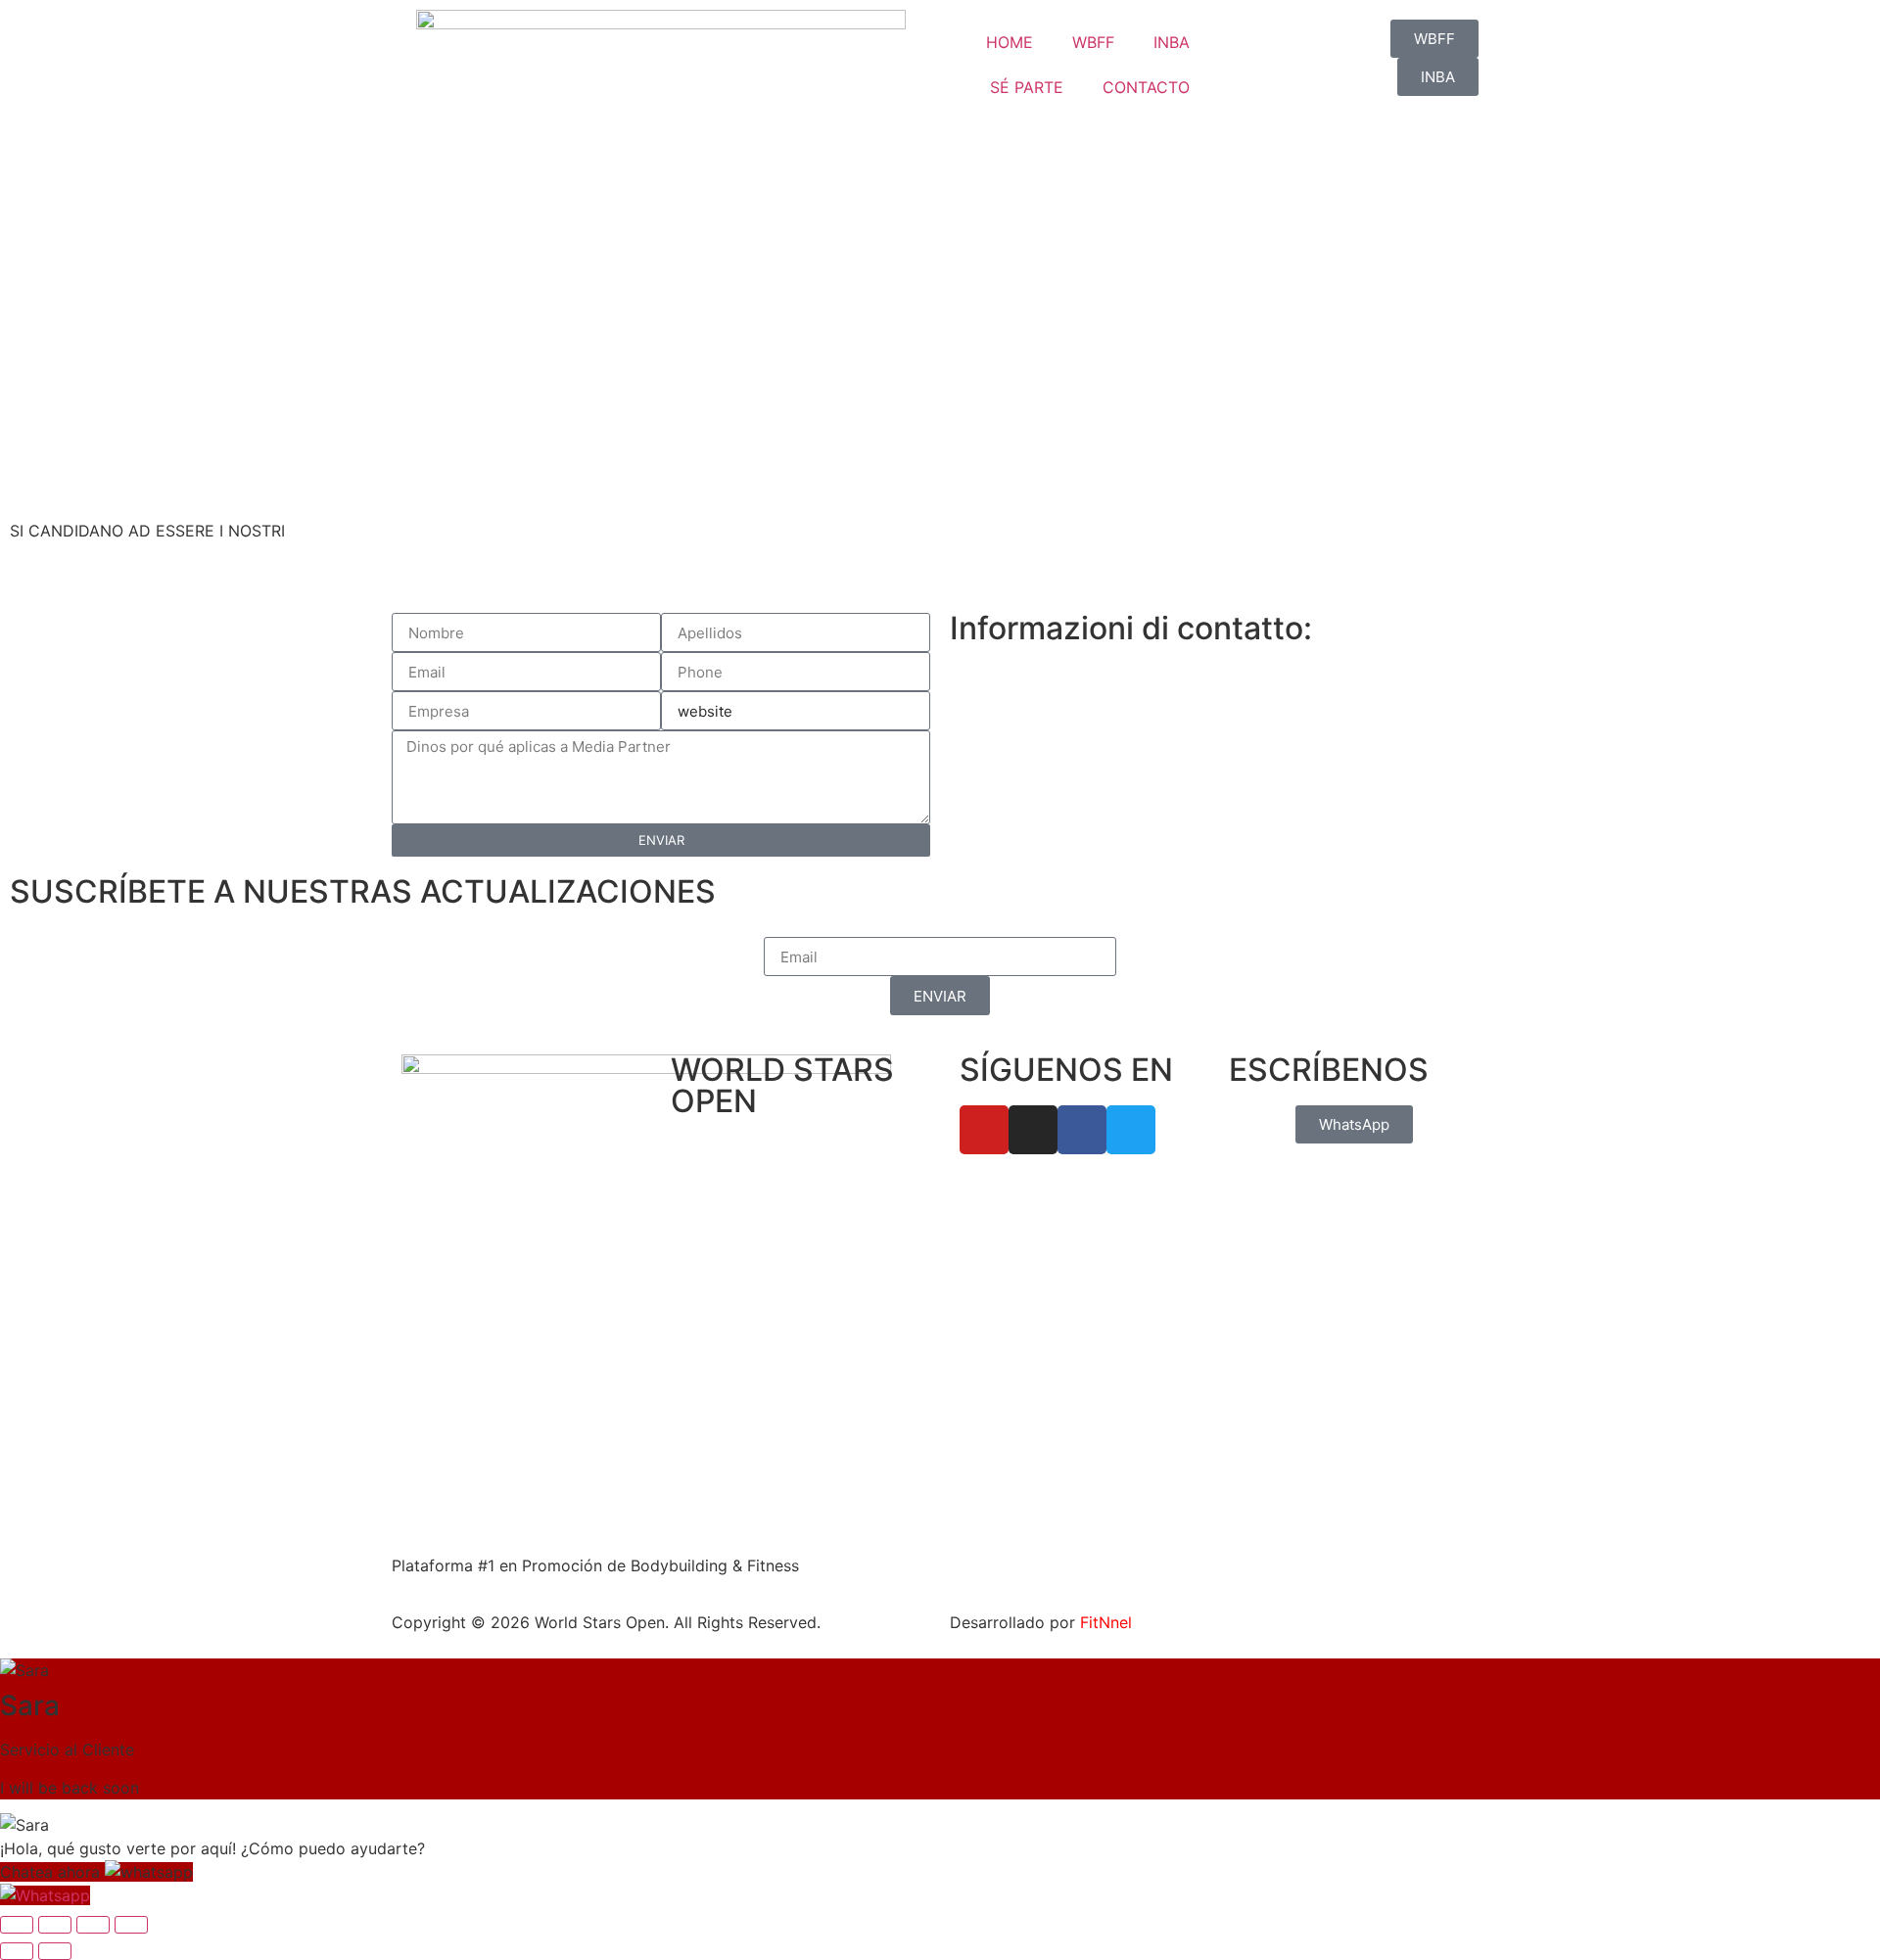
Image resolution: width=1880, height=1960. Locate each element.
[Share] (93, 1925)
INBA (1172, 42)
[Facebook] (1082, 1130)
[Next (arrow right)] (55, 1951)
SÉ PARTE (1027, 87)
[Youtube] (984, 1130)
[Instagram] (1033, 1130)
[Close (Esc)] (131, 1925)
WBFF (1093, 42)
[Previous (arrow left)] (17, 1951)
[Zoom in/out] (17, 1925)
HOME (1010, 42)
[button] (96, 1872)
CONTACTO (1146, 87)
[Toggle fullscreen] (55, 1925)
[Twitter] (1131, 1130)
